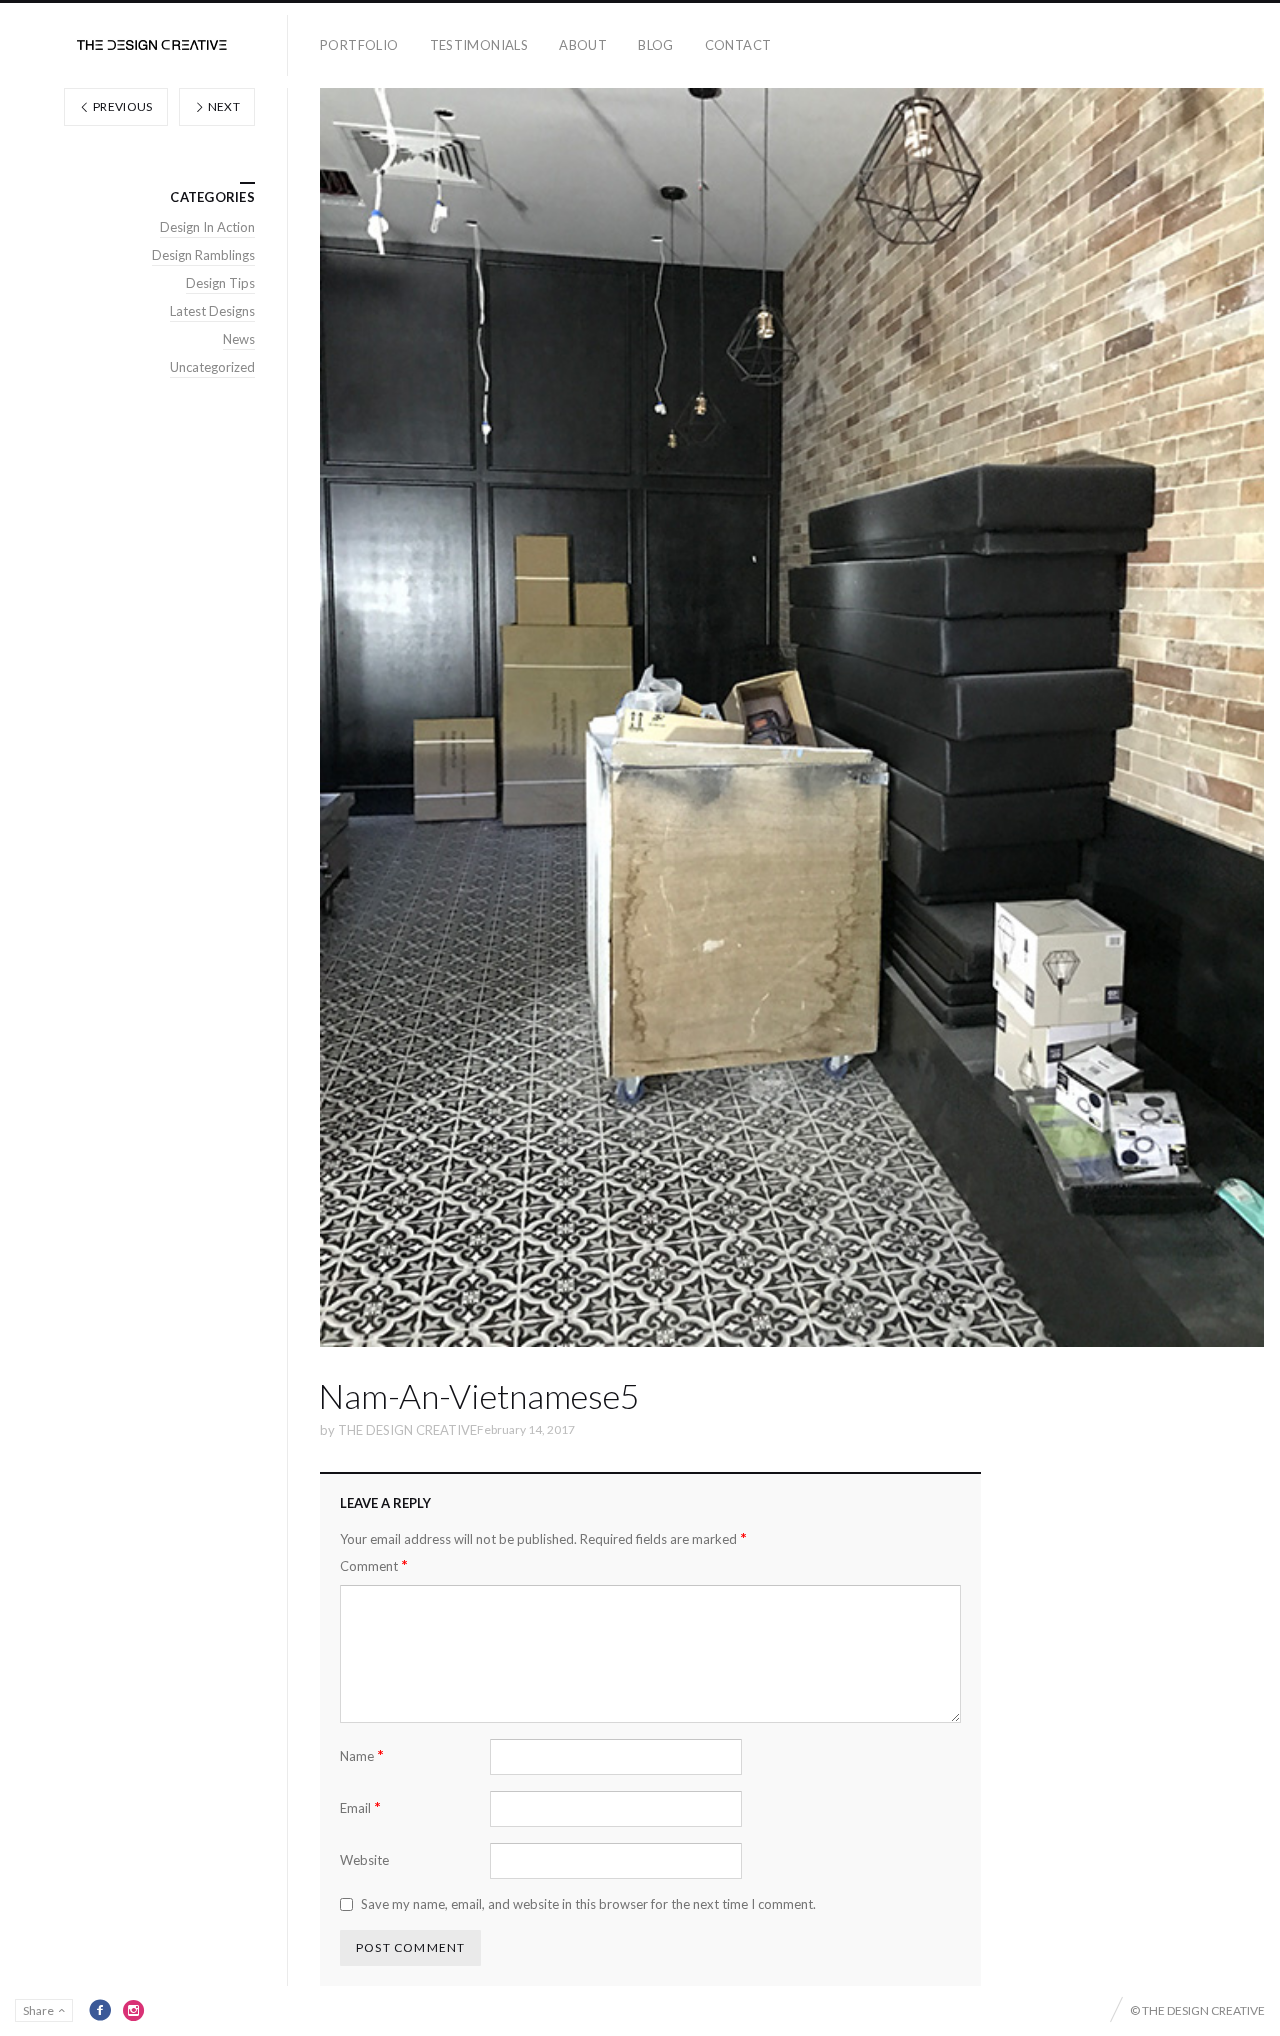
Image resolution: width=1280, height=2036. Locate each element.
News (239, 339)
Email (360, 1807)
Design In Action (207, 227)
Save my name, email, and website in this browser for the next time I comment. (588, 1904)
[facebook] (100, 2010)
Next (222, 106)
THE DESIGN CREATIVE (407, 1430)
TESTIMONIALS (479, 45)
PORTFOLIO (359, 45)
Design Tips (220, 283)
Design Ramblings (203, 255)
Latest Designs (212, 311)
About (583, 45)
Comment (374, 1565)
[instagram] (134, 2010)
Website (364, 1860)
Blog (656, 45)
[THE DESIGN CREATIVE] (152, 45)
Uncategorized (212, 367)
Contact (738, 45)
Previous (122, 106)
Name (362, 1755)
